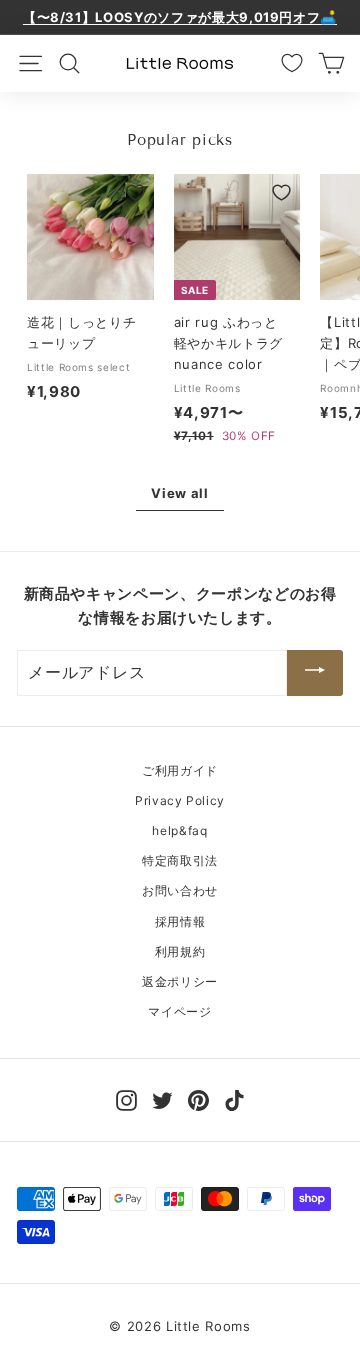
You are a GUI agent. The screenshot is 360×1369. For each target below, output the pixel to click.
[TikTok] (234, 1098)
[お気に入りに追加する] (135, 192)
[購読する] (315, 672)
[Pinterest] (198, 1098)
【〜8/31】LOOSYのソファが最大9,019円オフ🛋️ (180, 17)
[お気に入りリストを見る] (292, 63)
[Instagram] (126, 1098)
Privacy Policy (180, 800)
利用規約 (180, 951)
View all (179, 493)
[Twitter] (162, 1098)
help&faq (179, 830)
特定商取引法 (180, 860)
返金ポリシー (180, 981)
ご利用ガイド (180, 770)
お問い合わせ (180, 890)
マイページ (179, 1011)
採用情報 (180, 921)
